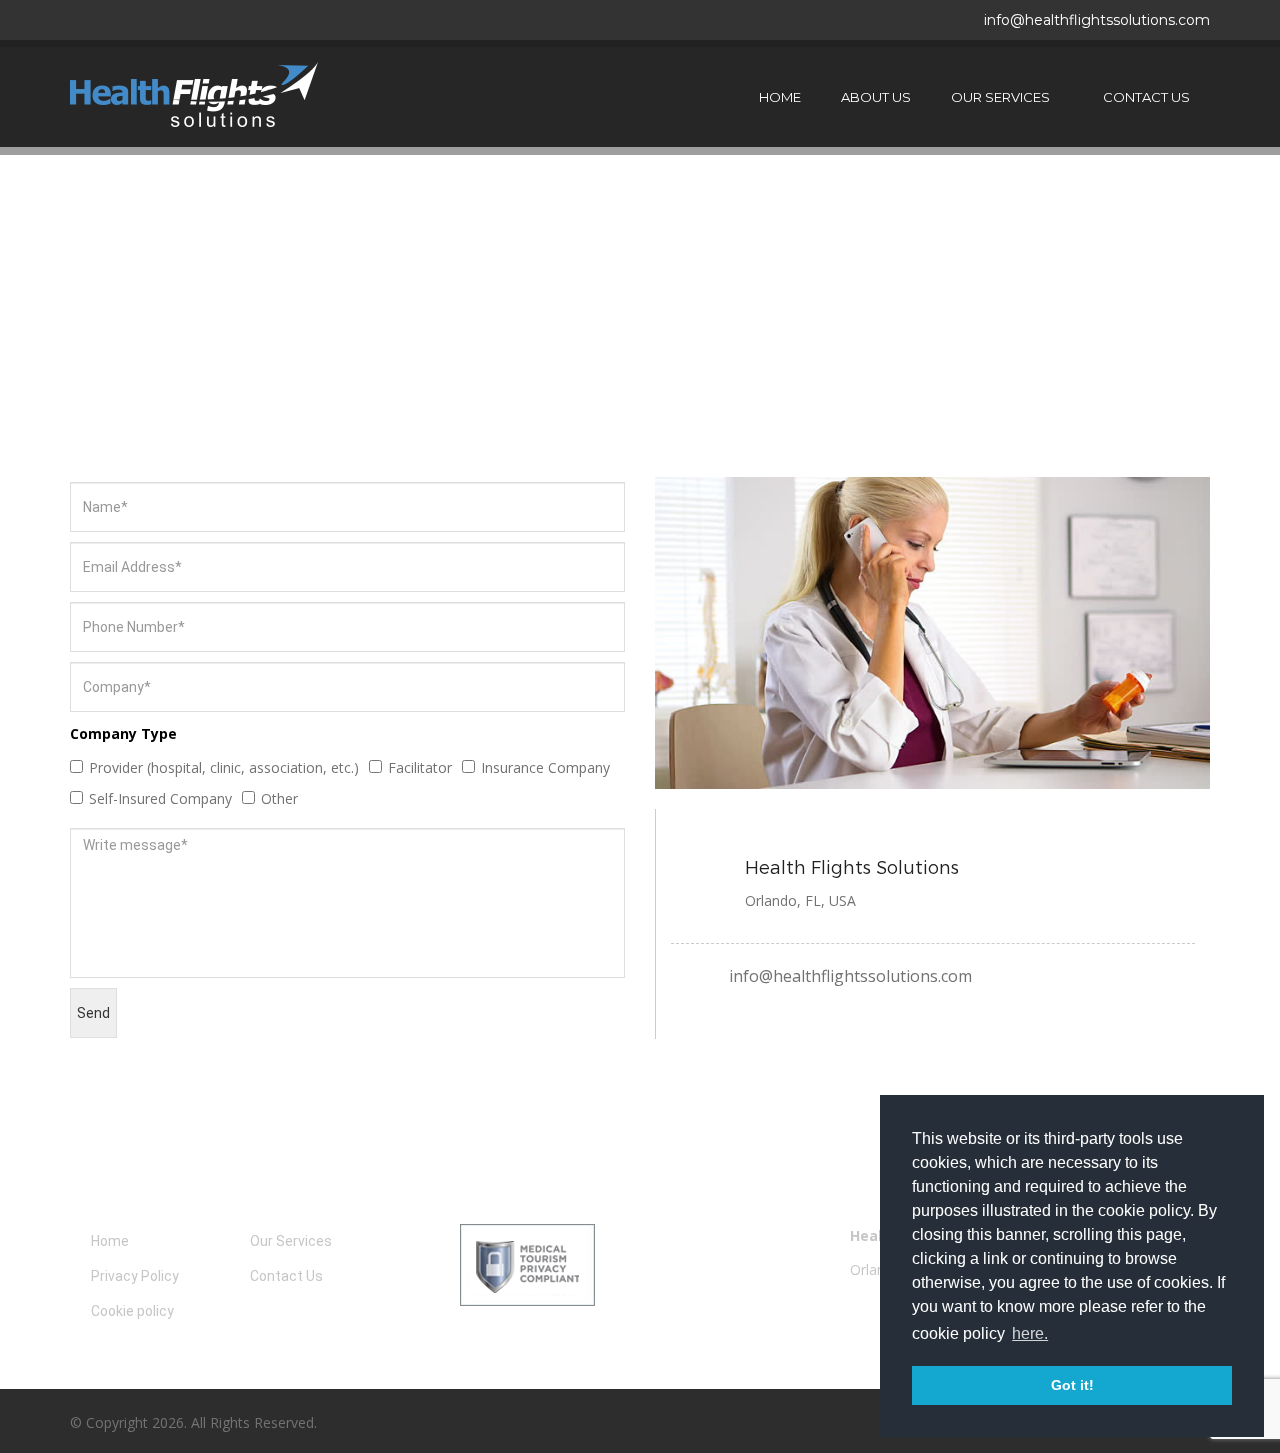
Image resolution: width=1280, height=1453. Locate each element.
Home (780, 97)
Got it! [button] (1072, 1385)
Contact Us (1146, 97)
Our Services (1000, 97)
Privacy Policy (135, 1276)
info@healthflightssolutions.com (1097, 20)
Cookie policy (132, 1311)
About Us (876, 97)
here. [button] (1030, 1333)
